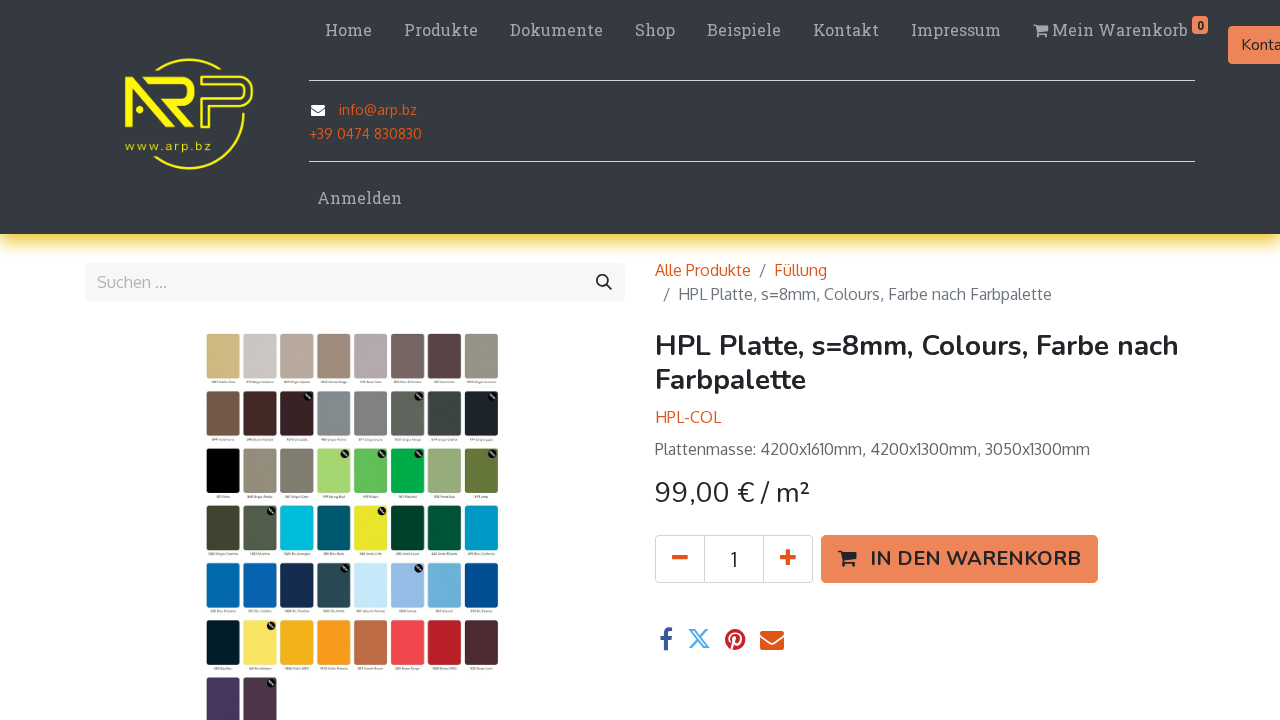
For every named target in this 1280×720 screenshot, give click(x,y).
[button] (125, 530)
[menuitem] (348, 30)
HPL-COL (688, 417)
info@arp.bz (378, 109)
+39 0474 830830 (365, 133)
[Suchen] (604, 282)
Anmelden (359, 197)
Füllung (800, 270)
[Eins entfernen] (680, 559)
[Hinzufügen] (788, 559)
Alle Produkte (703, 270)
